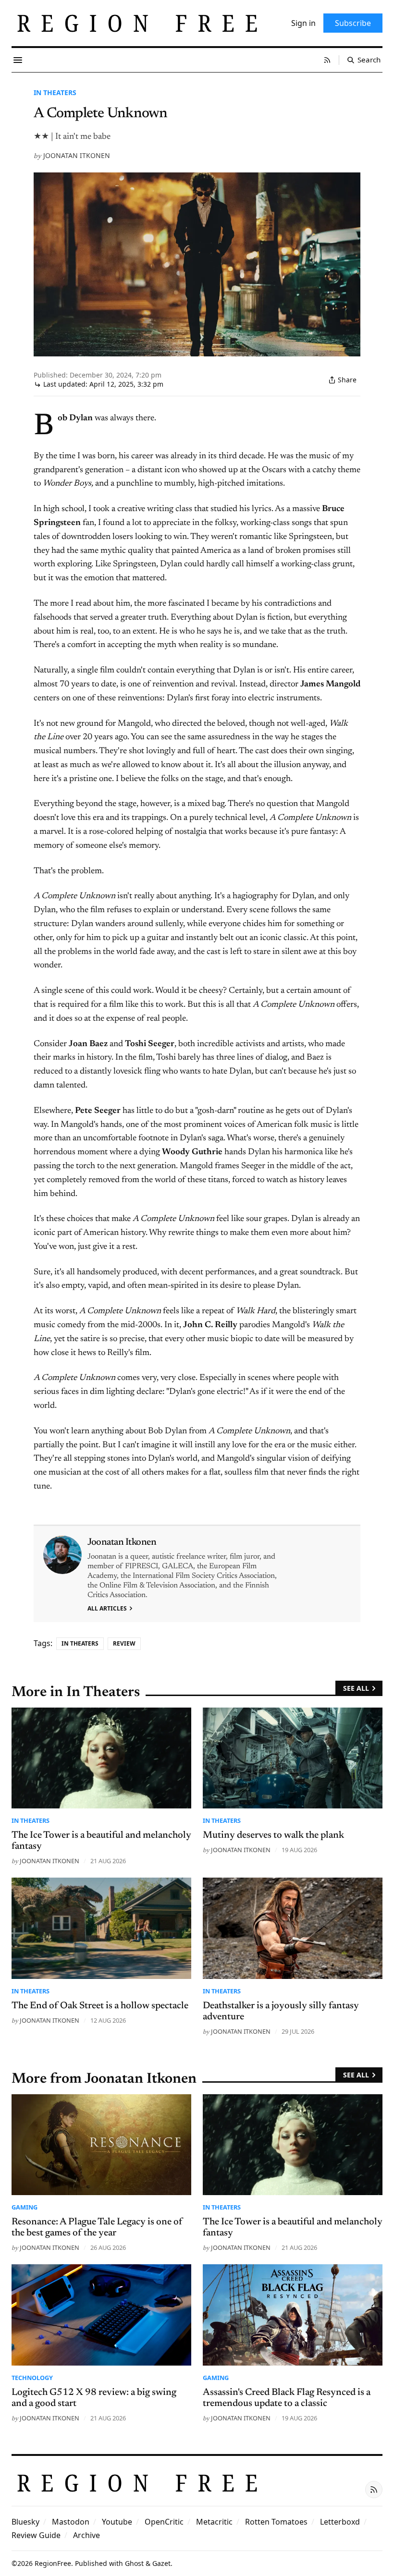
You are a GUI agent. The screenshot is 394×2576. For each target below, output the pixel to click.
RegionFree (53, 2563)
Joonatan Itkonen (77, 155)
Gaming (25, 2207)
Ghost (134, 2563)
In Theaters (55, 92)
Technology (32, 2378)
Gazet (161, 2563)
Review (124, 1643)
